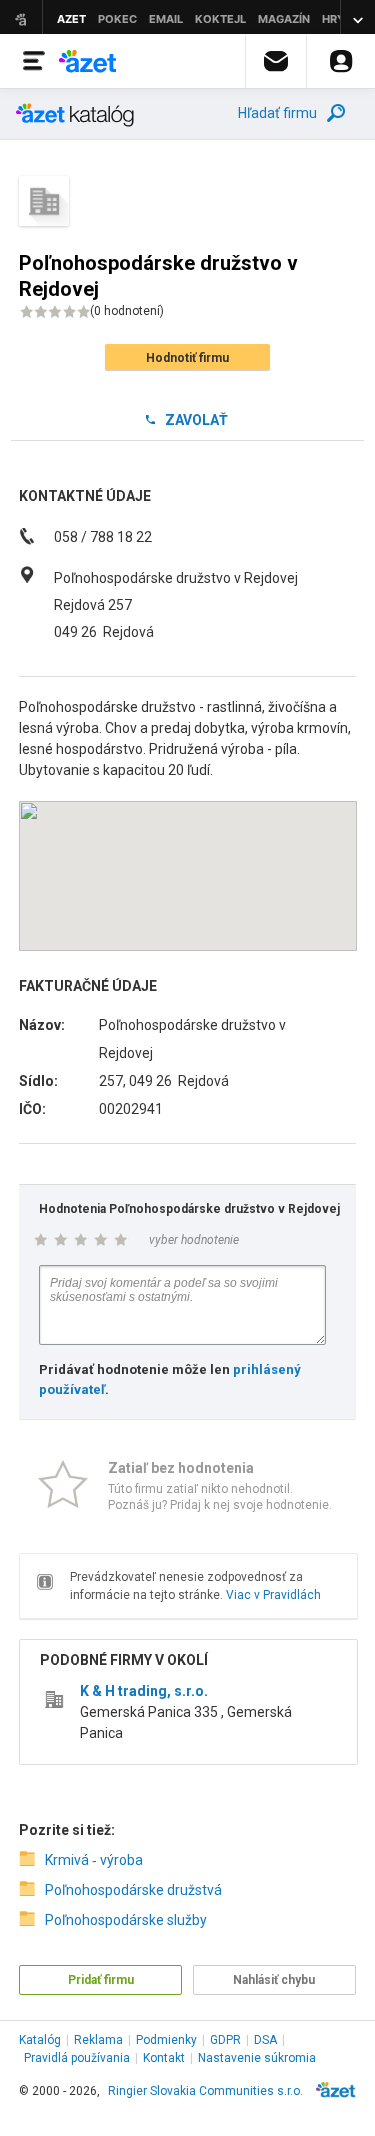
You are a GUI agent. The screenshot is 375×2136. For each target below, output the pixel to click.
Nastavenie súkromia (257, 2058)
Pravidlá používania (77, 2058)
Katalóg (40, 2040)
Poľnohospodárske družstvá (133, 1890)
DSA (265, 2040)
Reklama (98, 2040)
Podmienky (166, 2040)
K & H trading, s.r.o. (144, 1691)
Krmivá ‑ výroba (94, 1860)
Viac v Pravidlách (273, 1595)
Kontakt (164, 2058)
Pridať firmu (101, 1980)
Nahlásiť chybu (274, 1980)
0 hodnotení (127, 311)
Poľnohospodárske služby (126, 1920)
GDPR (225, 2040)
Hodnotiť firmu (187, 358)
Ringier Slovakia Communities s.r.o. (205, 2091)
